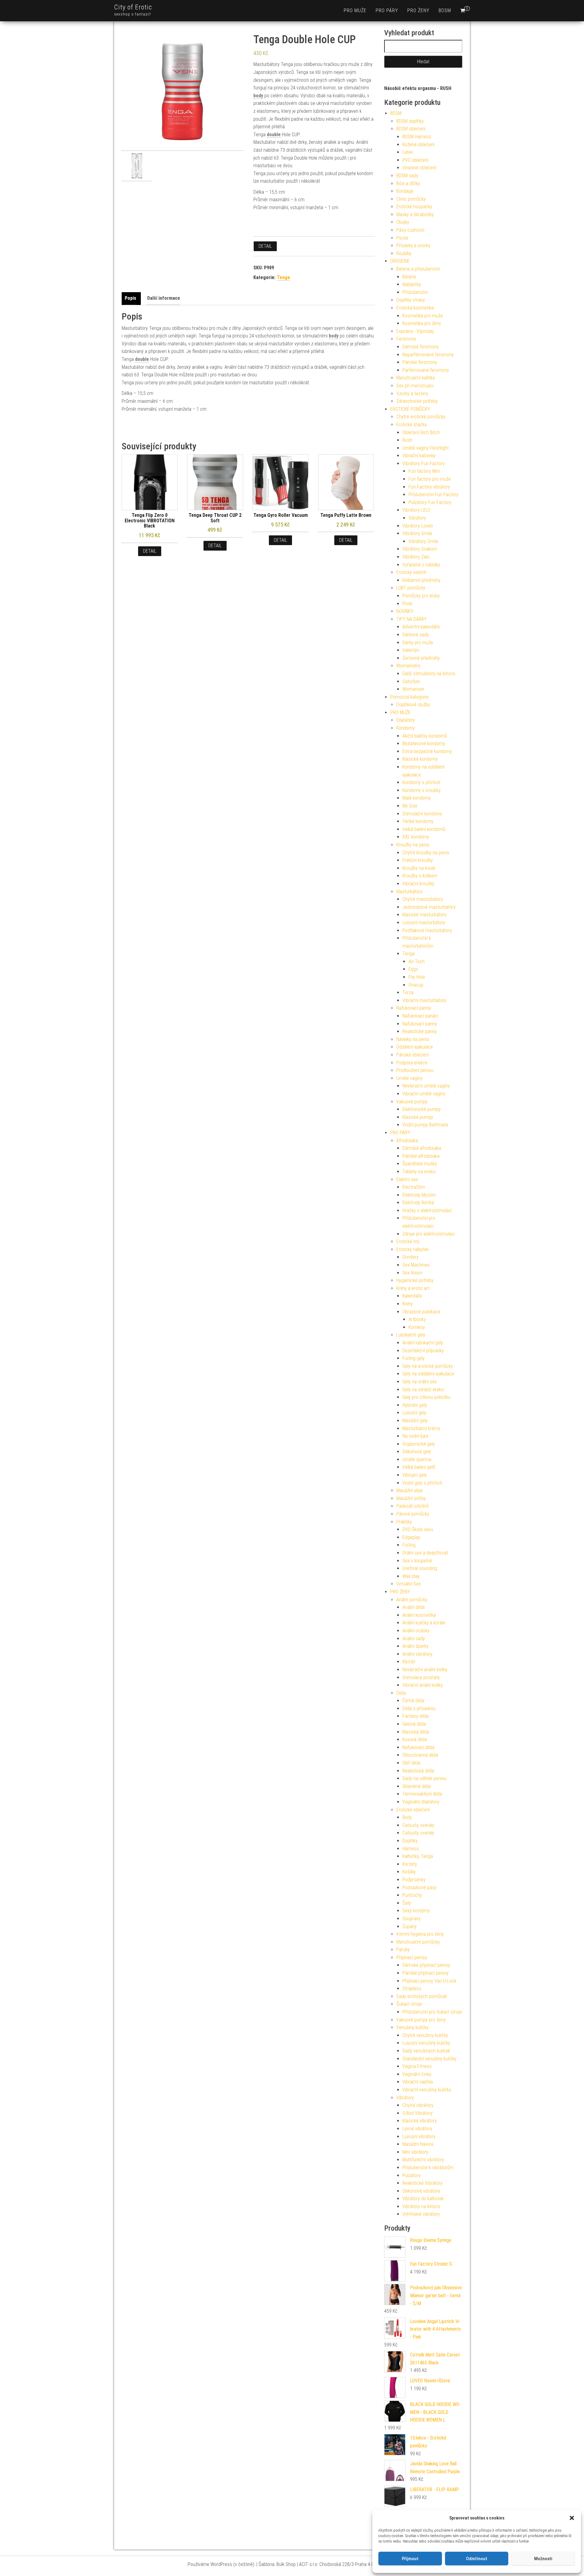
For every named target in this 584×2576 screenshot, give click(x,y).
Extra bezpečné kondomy (427, 751)
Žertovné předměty (421, 658)
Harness (411, 1849)
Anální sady (414, 1639)
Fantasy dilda (415, 1716)
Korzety (410, 1864)
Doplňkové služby (413, 705)
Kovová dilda (415, 1739)
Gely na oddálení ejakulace (428, 1374)
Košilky (409, 1872)
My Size (410, 806)
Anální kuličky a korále (424, 1623)
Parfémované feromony (426, 370)
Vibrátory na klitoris (421, 2206)
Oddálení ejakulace (415, 1047)
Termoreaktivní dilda (422, 1794)
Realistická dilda (418, 1771)
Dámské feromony (421, 347)
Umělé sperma (417, 1459)
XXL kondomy (416, 837)
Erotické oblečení (413, 1810)
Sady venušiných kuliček (426, 2051)
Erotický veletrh (411, 572)
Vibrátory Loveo (418, 526)
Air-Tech (417, 961)
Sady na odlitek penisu (424, 1778)
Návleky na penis (413, 1039)
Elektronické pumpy (422, 1109)
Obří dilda (411, 1763)
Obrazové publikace (421, 1312)
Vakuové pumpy (412, 1102)
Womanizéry (408, 666)
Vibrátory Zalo (416, 557)
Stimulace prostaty (421, 1677)
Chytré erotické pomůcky (421, 417)
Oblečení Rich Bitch (421, 432)
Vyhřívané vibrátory (421, 2214)
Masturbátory (409, 892)
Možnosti (543, 2559)
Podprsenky (414, 1880)
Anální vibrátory (417, 1654)
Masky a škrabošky (415, 214)
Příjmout (410, 2559)
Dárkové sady (416, 635)
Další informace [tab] (164, 298)
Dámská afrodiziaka (422, 1148)
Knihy (408, 1304)
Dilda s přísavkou (419, 1708)
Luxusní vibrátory (419, 2137)
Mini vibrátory (415, 2152)
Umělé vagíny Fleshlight (426, 448)
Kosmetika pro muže (423, 316)
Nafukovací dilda (418, 1747)
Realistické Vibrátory (422, 2183)
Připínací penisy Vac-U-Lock (429, 1981)
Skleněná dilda (417, 1786)
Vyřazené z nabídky (421, 565)
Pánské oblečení (412, 1055)
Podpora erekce (412, 1063)
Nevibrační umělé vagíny (426, 1086)
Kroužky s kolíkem (420, 876)
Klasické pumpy (418, 1117)
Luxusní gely (414, 1413)
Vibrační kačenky (419, 456)
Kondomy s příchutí (421, 782)
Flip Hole (417, 977)
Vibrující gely (415, 1475)
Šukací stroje (409, 2004)
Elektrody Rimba (418, 1203)
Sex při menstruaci (415, 386)
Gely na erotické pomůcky (428, 1366)
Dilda (401, 1693)
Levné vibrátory (417, 2129)
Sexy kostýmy (416, 1911)
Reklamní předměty (421, 580)
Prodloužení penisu (415, 1070)
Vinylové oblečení (419, 168)
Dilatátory (406, 720)
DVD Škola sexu (418, 1529)
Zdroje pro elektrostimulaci (429, 1234)
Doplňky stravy (411, 300)
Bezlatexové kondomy (424, 743)
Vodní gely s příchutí (422, 1483)
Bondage (405, 191)
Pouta (402, 238)
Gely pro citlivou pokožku (426, 1397)
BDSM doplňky (410, 121)
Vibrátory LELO (416, 510)
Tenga (283, 277)
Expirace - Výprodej (415, 331)
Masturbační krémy (421, 1428)
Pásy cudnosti (410, 230)
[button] (572, 2518)
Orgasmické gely (419, 1444)
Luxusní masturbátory (424, 923)
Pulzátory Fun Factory (430, 502)
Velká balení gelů (419, 1467)
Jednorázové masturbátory (429, 907)
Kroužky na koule (419, 868)
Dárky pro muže (418, 643)
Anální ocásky (416, 1631)
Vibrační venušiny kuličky (427, 2090)
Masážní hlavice (418, 2144)
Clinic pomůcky (411, 199)
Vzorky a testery (412, 394)
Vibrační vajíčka (418, 2082)
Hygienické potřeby (415, 1280)
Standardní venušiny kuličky (429, 2059)
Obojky (403, 222)
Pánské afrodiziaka (421, 1156)
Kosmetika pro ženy (422, 323)
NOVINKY (405, 611)
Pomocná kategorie (409, 697)
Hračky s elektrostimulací (427, 1210)
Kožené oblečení (418, 145)
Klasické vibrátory (420, 2121)
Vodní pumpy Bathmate (425, 1125)
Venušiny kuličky (412, 2027)
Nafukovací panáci (420, 1016)
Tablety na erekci (419, 1172)
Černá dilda (413, 1701)
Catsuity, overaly (418, 1825)
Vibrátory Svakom (420, 549)
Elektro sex (407, 1179)
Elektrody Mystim (419, 1195)
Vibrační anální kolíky (423, 1685)
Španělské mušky (420, 1164)
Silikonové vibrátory (421, 2191)
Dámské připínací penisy (426, 1965)
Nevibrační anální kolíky (425, 1670)
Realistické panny (420, 1031)
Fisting (409, 1545)
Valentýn (411, 650)
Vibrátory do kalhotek (423, 2199)
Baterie (409, 277)
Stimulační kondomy (422, 814)
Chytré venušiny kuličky (425, 2035)
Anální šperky (415, 1646)
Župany (410, 1926)
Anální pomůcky (412, 1600)
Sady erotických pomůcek (422, 1996)
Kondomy (405, 728)
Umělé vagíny (409, 1078)
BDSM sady (407, 176)
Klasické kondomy (420, 759)
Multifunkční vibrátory (423, 2160)
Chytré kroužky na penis (426, 853)
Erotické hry (408, 1241)
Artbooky (417, 1319)
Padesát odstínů (412, 1506)
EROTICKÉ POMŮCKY (410, 409)
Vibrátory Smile (417, 533)
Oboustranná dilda (420, 1755)
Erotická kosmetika (415, 308)
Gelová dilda (414, 1724)
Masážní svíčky (411, 1498)
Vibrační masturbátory (424, 1000)
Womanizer (413, 689)
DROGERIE (400, 261)
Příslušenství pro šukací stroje (432, 2012)
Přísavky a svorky (413, 245)
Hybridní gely (415, 1405)
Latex (408, 152)
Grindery (410, 1257)
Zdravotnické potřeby (417, 401)
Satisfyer (411, 681)
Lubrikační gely (411, 1335)
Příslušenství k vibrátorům (428, 2168)
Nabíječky (412, 284)
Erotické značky (412, 425)
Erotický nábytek (412, 1249)
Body (407, 1817)
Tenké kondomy (418, 821)
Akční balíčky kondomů (425, 736)
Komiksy (417, 1327)
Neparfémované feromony (428, 355)
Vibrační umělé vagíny (424, 1094)
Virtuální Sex (408, 1584)
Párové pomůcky (413, 1514)
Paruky (403, 1950)
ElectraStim (414, 1187)
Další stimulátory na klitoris (429, 674)
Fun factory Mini (424, 471)
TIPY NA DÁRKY (412, 619)
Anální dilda (414, 1607)
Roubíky (404, 253)
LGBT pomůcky (411, 588)
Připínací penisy (412, 1957)
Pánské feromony (420, 362)
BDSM (445, 10)
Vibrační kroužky (418, 884)
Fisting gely (414, 1358)
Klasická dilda (416, 1732)
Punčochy (412, 1895)
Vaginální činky (417, 2074)
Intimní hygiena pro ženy (420, 1934)
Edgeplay (411, 1537)
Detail (265, 246)
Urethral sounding (420, 1568)
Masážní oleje (410, 1490)
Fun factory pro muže (430, 479)
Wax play (411, 1576)
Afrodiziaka (407, 1141)
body (258, 96)
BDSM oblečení (411, 129)
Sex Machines (416, 1265)
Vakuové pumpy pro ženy (421, 2020)
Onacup (416, 985)
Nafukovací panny (414, 1008)
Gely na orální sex (420, 1382)
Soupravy (412, 1919)
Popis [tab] (130, 298)
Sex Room (412, 1273)
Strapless (412, 1988)
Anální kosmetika (419, 1615)
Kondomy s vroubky (422, 790)
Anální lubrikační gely (423, 1343)
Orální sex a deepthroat (425, 1553)
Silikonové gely (417, 1452)
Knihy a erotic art (413, 1288)
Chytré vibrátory (418, 2105)
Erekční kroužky (418, 860)
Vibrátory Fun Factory (424, 463)
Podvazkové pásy (419, 1888)
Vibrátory (417, 518)
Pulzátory (412, 2175)
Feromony (406, 339)
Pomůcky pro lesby (421, 596)
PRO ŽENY (418, 10)
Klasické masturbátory (424, 915)
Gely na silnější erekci (423, 1390)
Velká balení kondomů (424, 829)
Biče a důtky (408, 183)
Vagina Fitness (417, 2066)
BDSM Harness (417, 137)
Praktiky (404, 1522)
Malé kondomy (417, 798)
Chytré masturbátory (423, 899)
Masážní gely (415, 1421)
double (274, 135)
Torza (408, 992)
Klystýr (409, 1662)
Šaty (407, 1903)
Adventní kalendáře (421, 627)
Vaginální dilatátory (421, 1802)
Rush (407, 440)
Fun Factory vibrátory (429, 487)
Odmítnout (477, 2559)
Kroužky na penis (413, 845)
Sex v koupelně (417, 1561)
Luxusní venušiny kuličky (426, 2043)
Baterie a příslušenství (418, 269)
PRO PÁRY (387, 10)
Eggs (413, 969)
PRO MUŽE (355, 10)
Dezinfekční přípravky (423, 1351)
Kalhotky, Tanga (418, 1856)
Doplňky (410, 1841)
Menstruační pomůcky (418, 1942)
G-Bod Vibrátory (417, 2113)
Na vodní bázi (415, 1436)
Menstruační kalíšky (416, 378)
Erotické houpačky (414, 207)
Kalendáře (412, 1296)
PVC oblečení (415, 160)
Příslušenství (415, 292)
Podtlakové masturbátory (427, 930)
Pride (407, 604)
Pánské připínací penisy (426, 1973)
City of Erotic (133, 7)
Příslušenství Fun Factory (433, 494)
